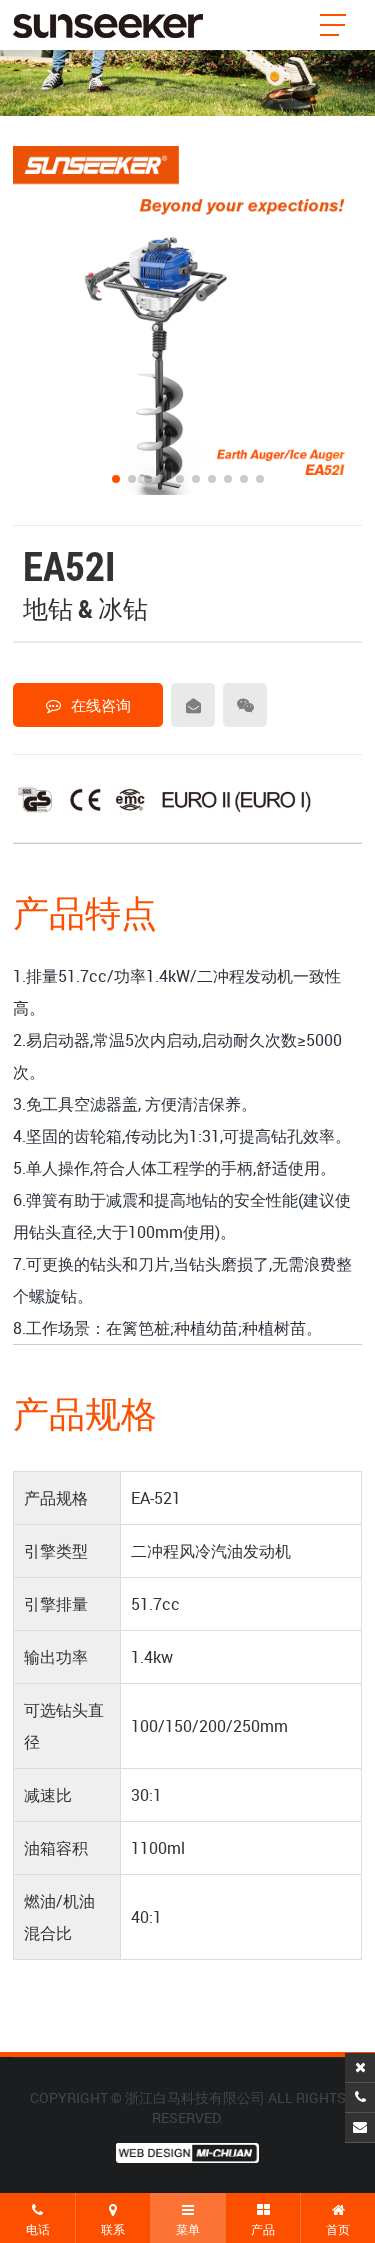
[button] (116, 479)
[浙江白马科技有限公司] (108, 25)
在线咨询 (101, 705)
